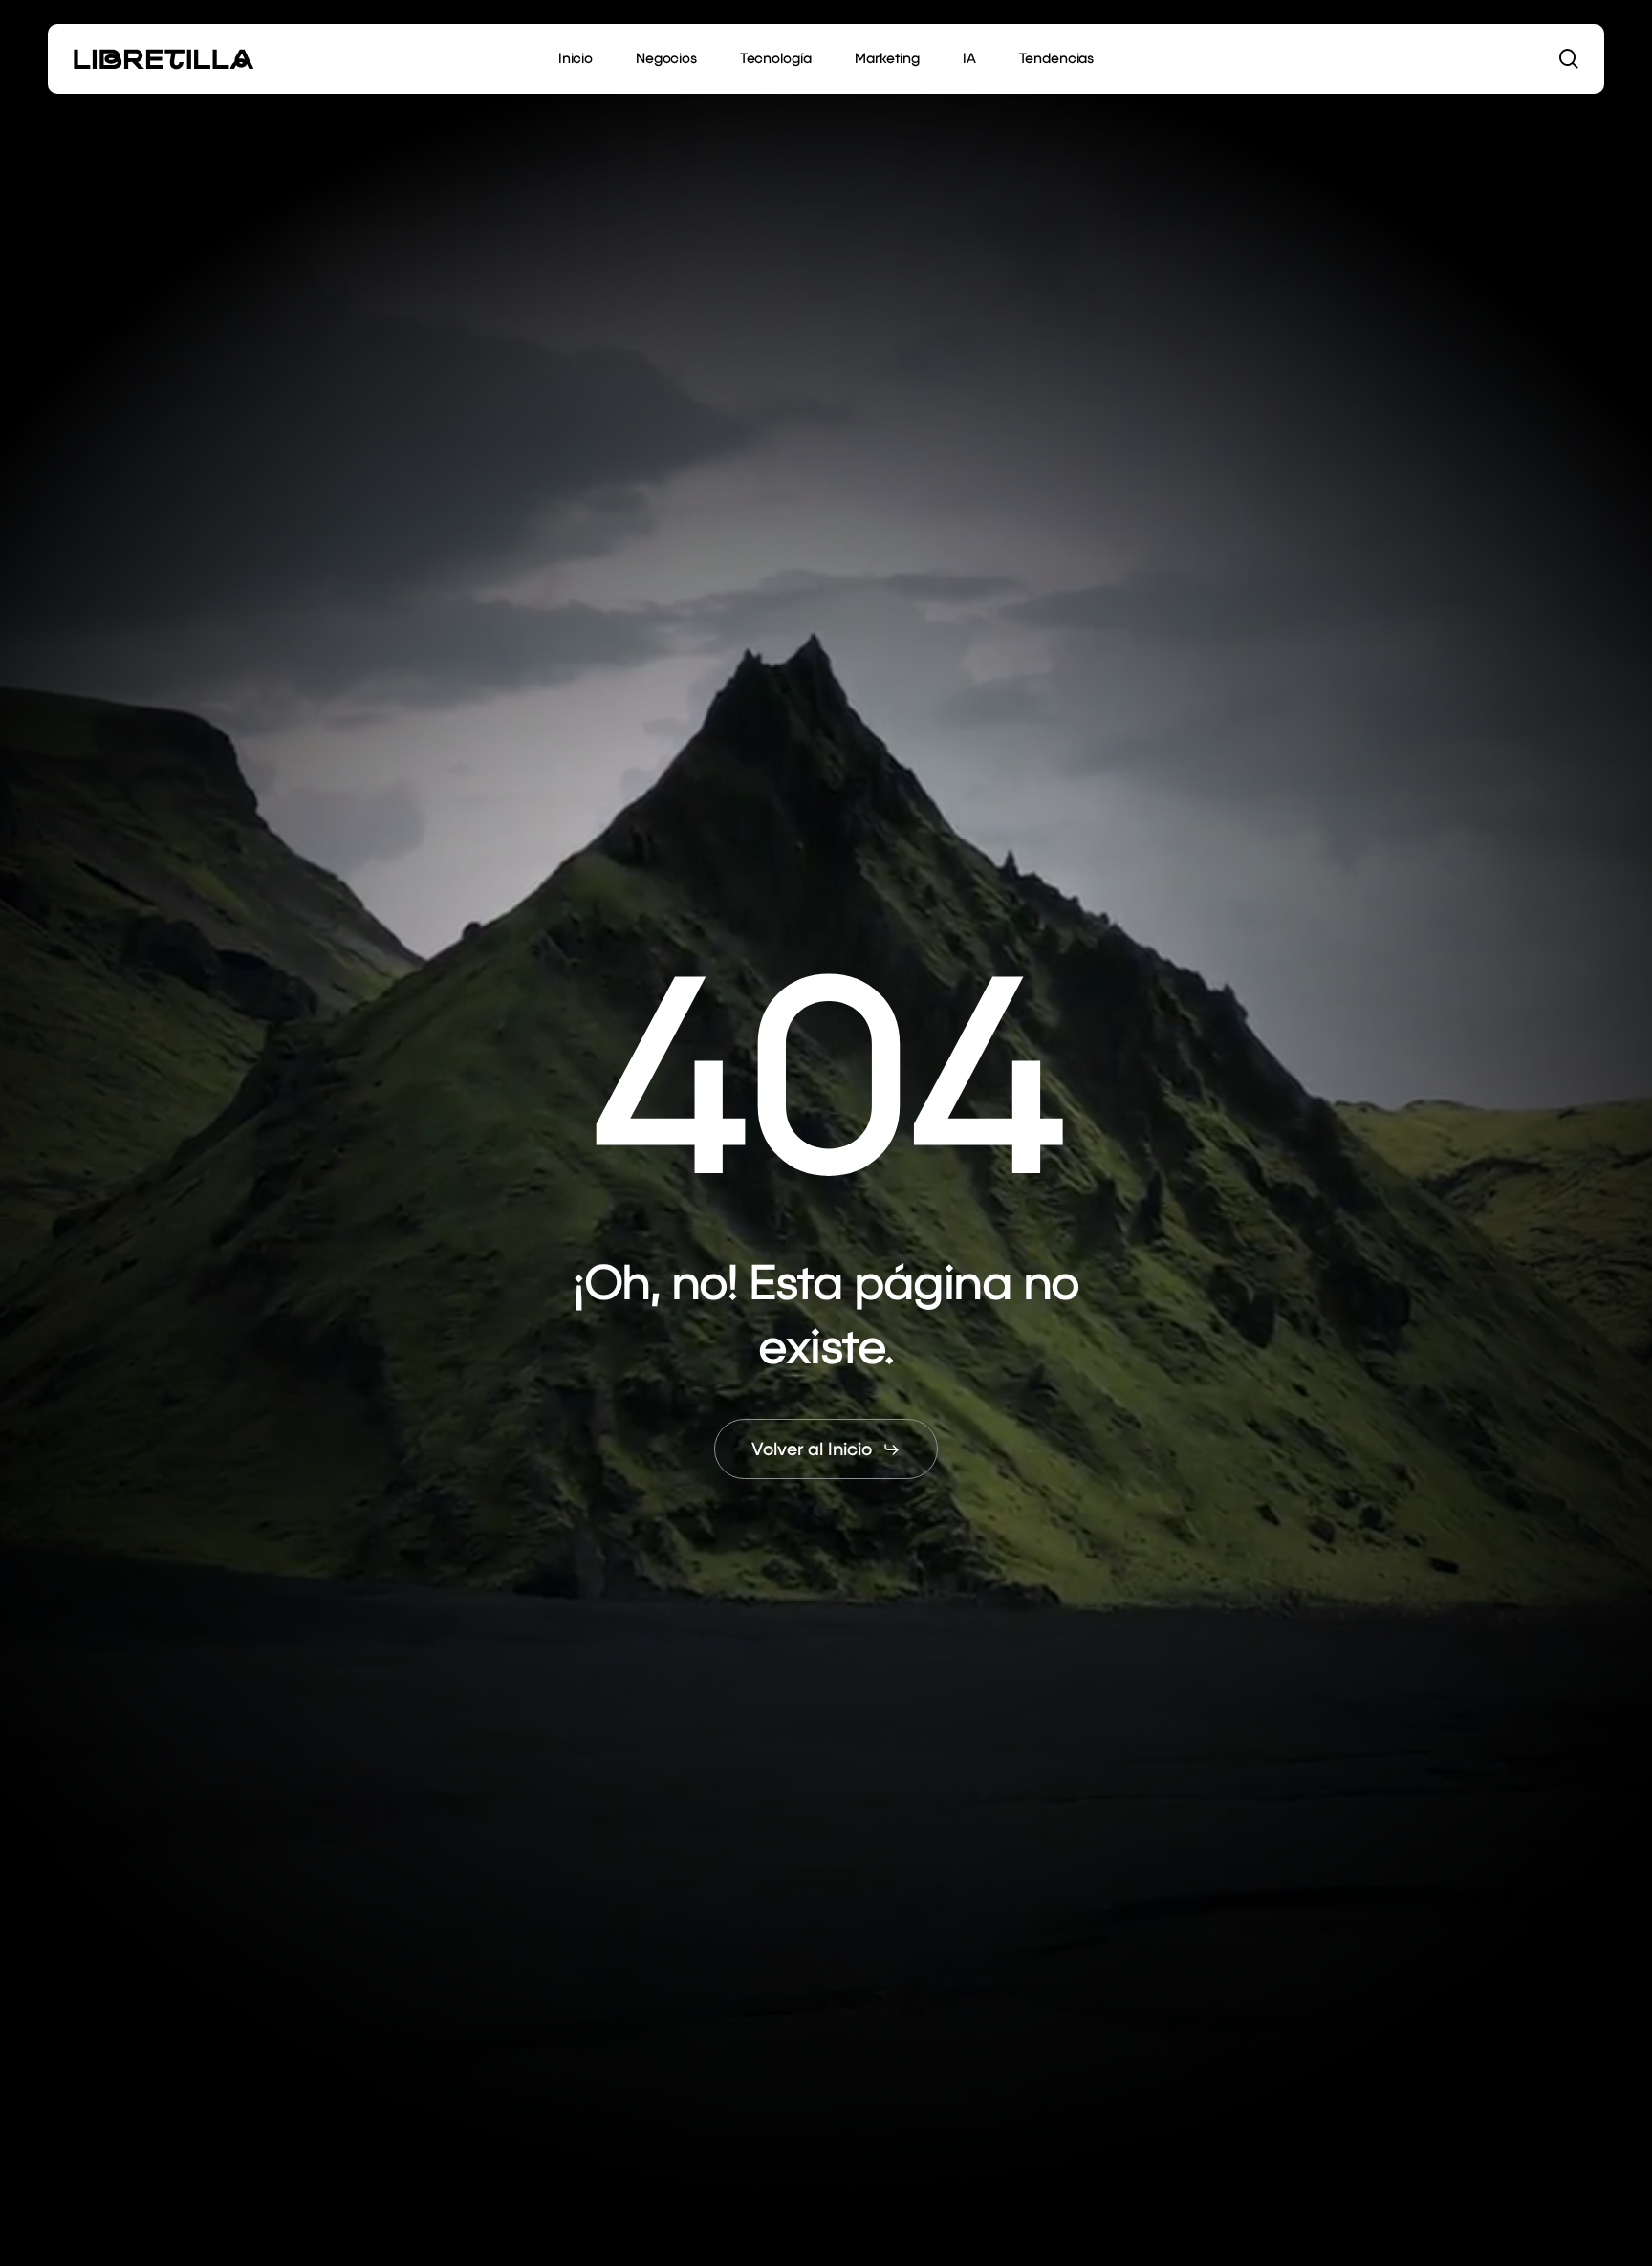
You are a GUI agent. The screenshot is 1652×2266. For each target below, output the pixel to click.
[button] (826, 1450)
